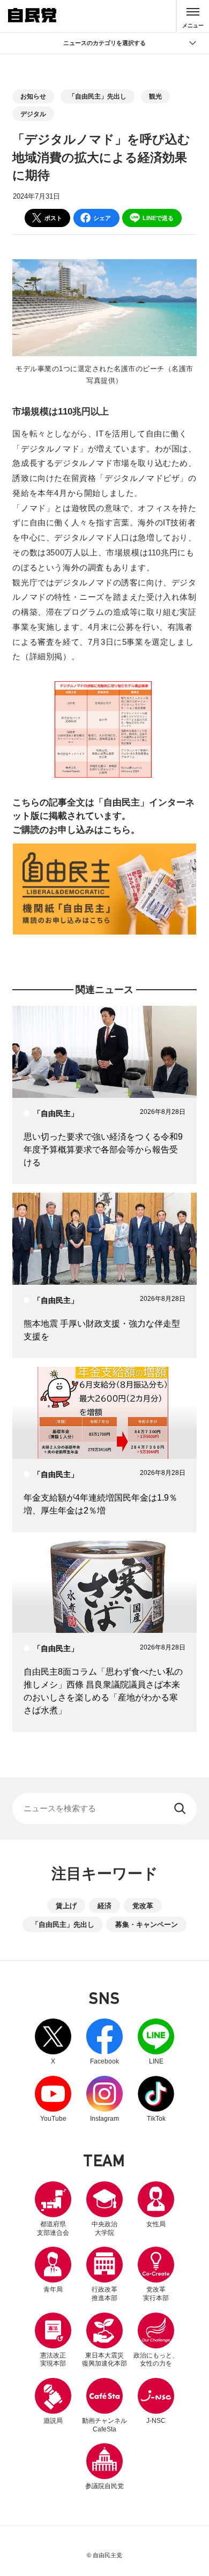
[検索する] (181, 1809)
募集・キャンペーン (147, 1925)
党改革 (143, 1906)
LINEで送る (158, 218)
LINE (156, 2042)
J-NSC (156, 2421)
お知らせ (33, 96)
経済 (104, 1906)
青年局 (53, 2289)
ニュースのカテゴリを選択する (104, 43)
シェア (102, 218)
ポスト (53, 218)
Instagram (104, 2099)
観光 (155, 96)
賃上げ (66, 1906)
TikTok (156, 2099)
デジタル (33, 114)
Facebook (104, 2042)
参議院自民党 (104, 2466)
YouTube (53, 2099)
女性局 (156, 2224)
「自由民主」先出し (98, 96)
